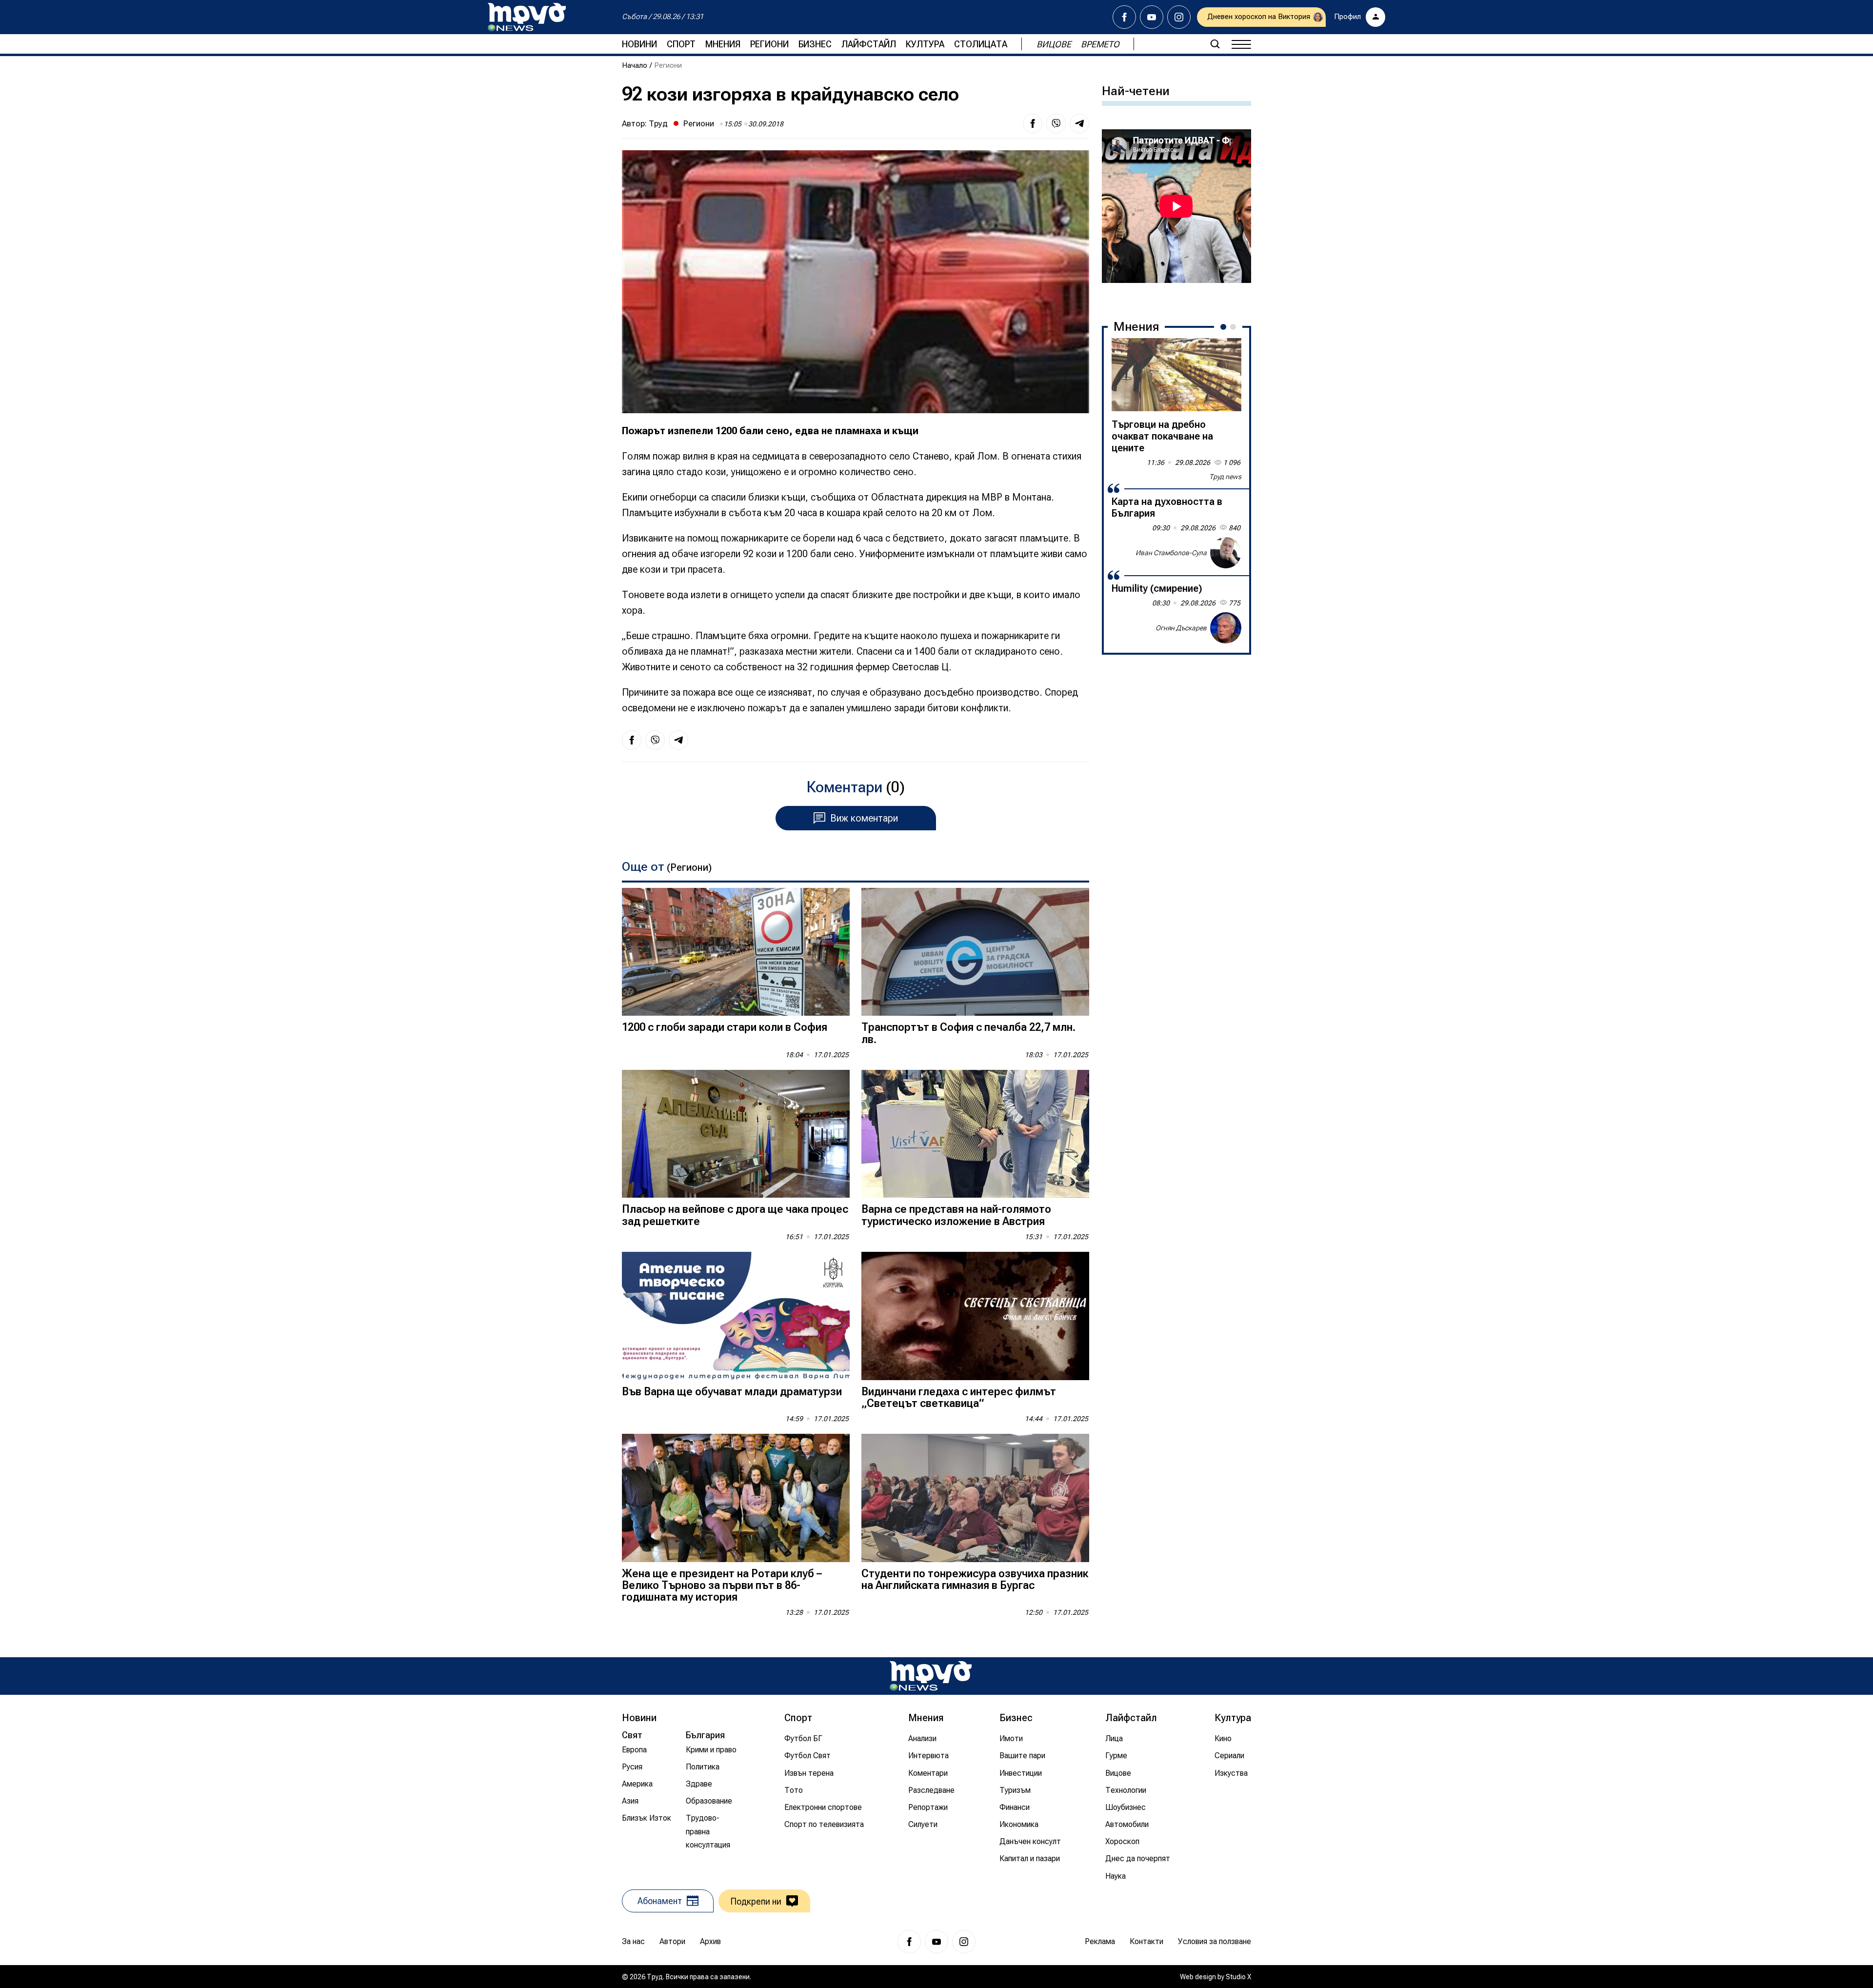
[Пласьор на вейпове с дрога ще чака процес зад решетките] (736, 1134)
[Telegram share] (1079, 123)
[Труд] (931, 1676)
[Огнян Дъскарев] (1226, 628)
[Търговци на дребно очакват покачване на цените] (1176, 375)
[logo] (527, 17)
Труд (658, 123)
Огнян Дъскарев (1181, 627)
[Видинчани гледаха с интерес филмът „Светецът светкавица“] (975, 1316)
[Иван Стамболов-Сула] (1226, 553)
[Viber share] (1056, 123)
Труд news (1225, 477)
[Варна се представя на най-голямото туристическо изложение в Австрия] (975, 1134)
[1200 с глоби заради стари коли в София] (736, 952)
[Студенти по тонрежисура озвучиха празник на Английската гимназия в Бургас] (975, 1498)
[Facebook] (1124, 17)
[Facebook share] (1033, 123)
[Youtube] (1152, 17)
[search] (1215, 44)
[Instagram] (1179, 17)
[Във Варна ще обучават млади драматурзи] (736, 1316)
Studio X (1238, 1977)
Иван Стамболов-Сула (1171, 552)
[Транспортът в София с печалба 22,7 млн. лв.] (975, 952)
